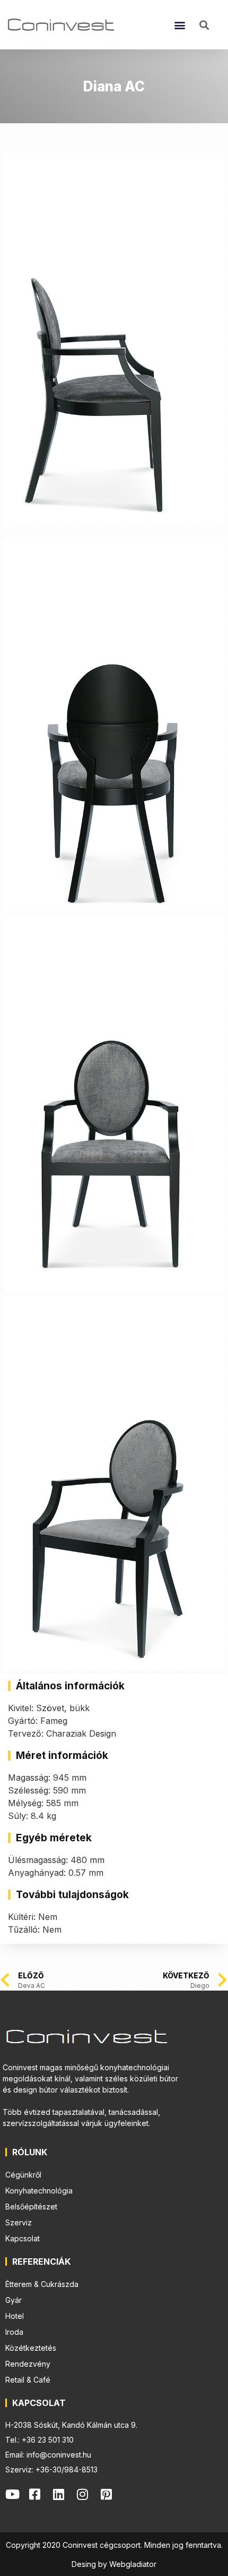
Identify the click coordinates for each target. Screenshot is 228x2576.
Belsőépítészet (31, 2207)
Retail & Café (28, 2380)
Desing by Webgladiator (114, 2564)
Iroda (14, 2332)
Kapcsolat (23, 2238)
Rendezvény (28, 2364)
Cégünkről (23, 2175)
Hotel (15, 2316)
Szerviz (19, 2222)
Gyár (14, 2300)
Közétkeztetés (31, 2348)
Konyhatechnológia (39, 2191)
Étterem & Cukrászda (42, 2284)
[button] (179, 25)
